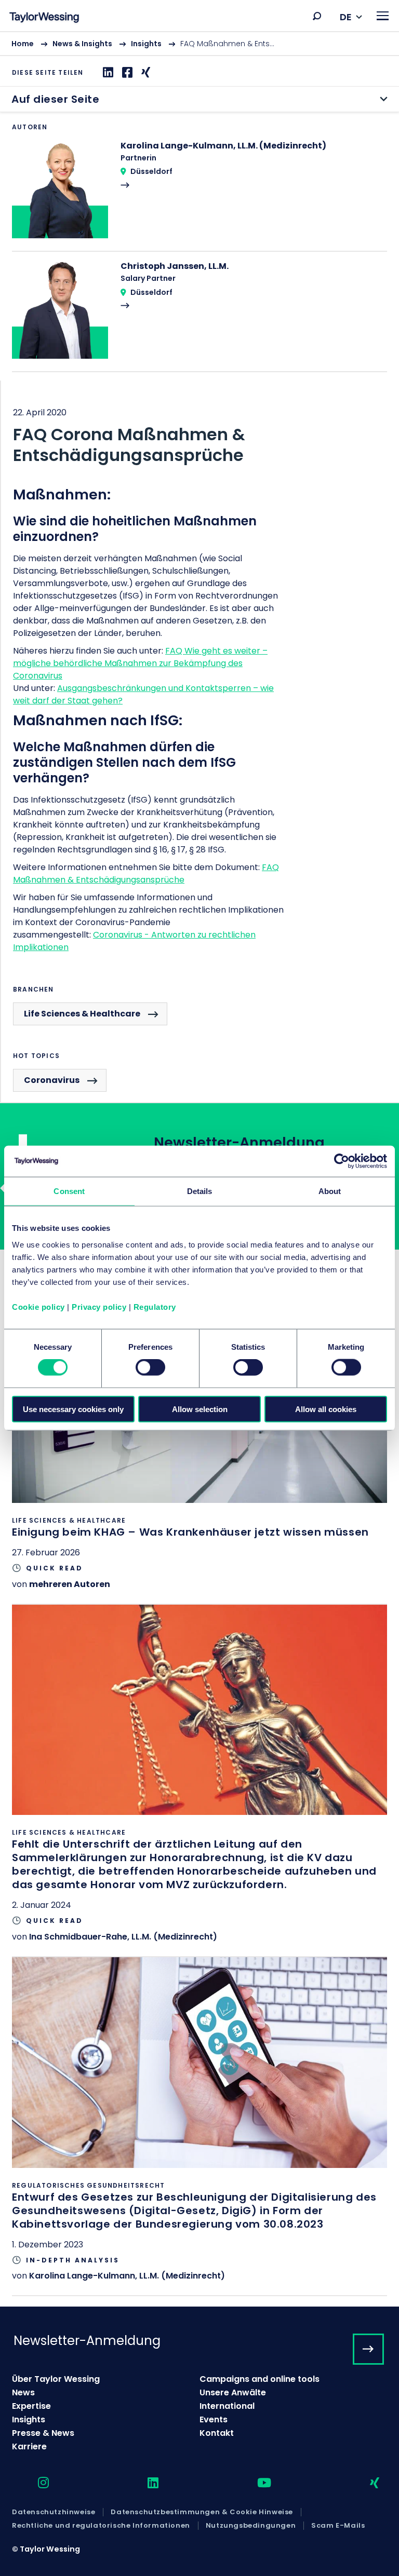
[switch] (150, 1367)
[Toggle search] (317, 16)
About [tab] (330, 1191)
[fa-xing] (365, 2483)
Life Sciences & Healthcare (82, 1014)
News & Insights (82, 44)
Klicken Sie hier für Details (199, 1448)
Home (23, 44)
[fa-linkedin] (144, 2483)
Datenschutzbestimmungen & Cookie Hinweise (202, 2512)
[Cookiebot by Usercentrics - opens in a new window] (342, 1161)
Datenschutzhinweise (54, 2512)
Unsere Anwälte (233, 2392)
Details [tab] (200, 1191)
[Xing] (144, 72)
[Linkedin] (107, 72)
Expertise (31, 2406)
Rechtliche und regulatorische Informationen (101, 2526)
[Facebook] (126, 72)
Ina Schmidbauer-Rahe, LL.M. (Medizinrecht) (123, 1937)
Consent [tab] (69, 1191)
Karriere (29, 2446)
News (23, 2392)
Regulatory (155, 1306)
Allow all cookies (326, 1409)
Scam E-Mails (338, 2526)
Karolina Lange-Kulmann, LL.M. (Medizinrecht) (127, 2276)
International (227, 2406)
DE (346, 17)
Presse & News (43, 2433)
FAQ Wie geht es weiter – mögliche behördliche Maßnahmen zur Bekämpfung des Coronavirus (140, 663)
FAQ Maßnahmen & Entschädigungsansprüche (146, 873)
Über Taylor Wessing (56, 2379)
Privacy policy (99, 1306)
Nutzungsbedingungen (251, 2526)
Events (214, 2419)
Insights (146, 44)
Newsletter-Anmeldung (87, 2341)
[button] (317, 16)
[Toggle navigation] (383, 16)
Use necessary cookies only (73, 1409)
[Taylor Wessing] (44, 18)
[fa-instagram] (34, 2483)
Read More (199, 195)
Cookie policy (38, 1306)
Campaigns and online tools (260, 2379)
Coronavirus (52, 1080)
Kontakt (217, 2433)
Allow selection (200, 1409)
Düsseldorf (151, 171)
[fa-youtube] (255, 2483)
